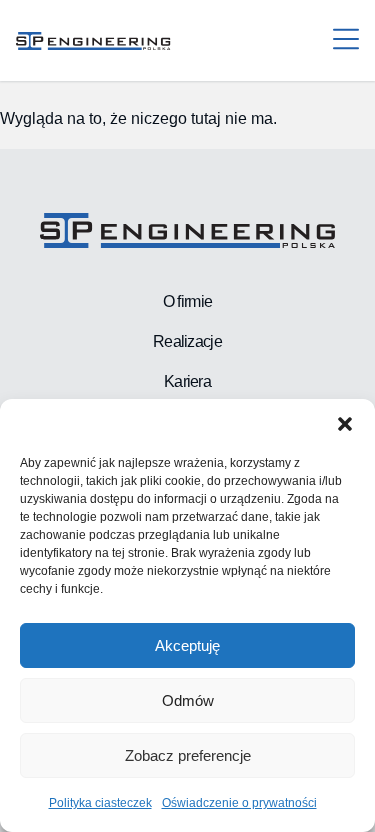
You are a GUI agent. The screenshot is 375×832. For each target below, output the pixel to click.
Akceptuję (187, 645)
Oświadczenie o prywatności (239, 803)
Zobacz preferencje (188, 755)
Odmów (188, 700)
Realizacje (187, 341)
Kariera (187, 381)
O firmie (187, 301)
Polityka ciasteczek (100, 803)
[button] (345, 424)
